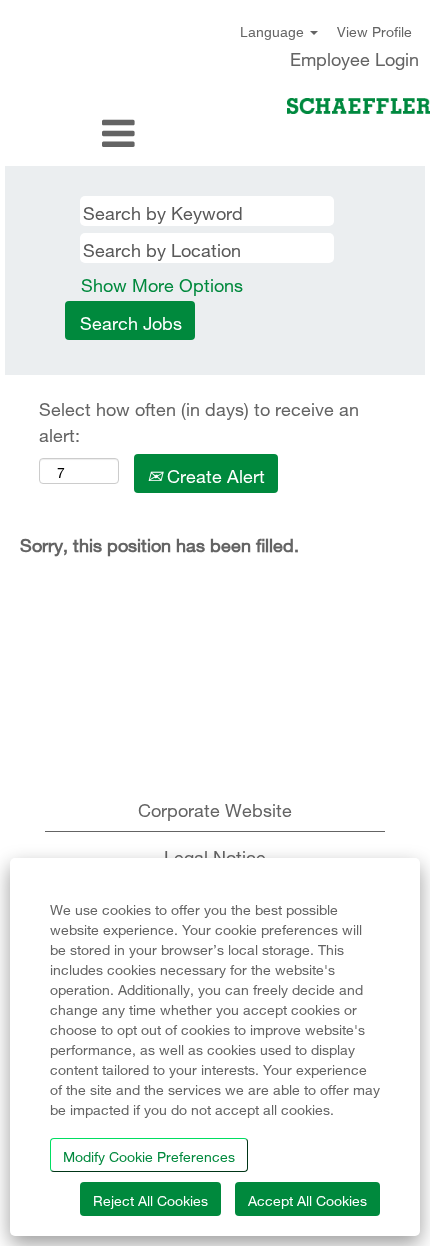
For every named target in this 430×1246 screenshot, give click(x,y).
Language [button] (274, 32)
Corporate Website (215, 807)
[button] (71, 134)
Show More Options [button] (162, 282)
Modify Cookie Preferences (149, 1154)
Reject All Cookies (150, 1198)
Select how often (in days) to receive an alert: (199, 419)
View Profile (374, 30)
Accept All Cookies (307, 1198)
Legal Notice (215, 854)
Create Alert (213, 473)
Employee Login (354, 57)
